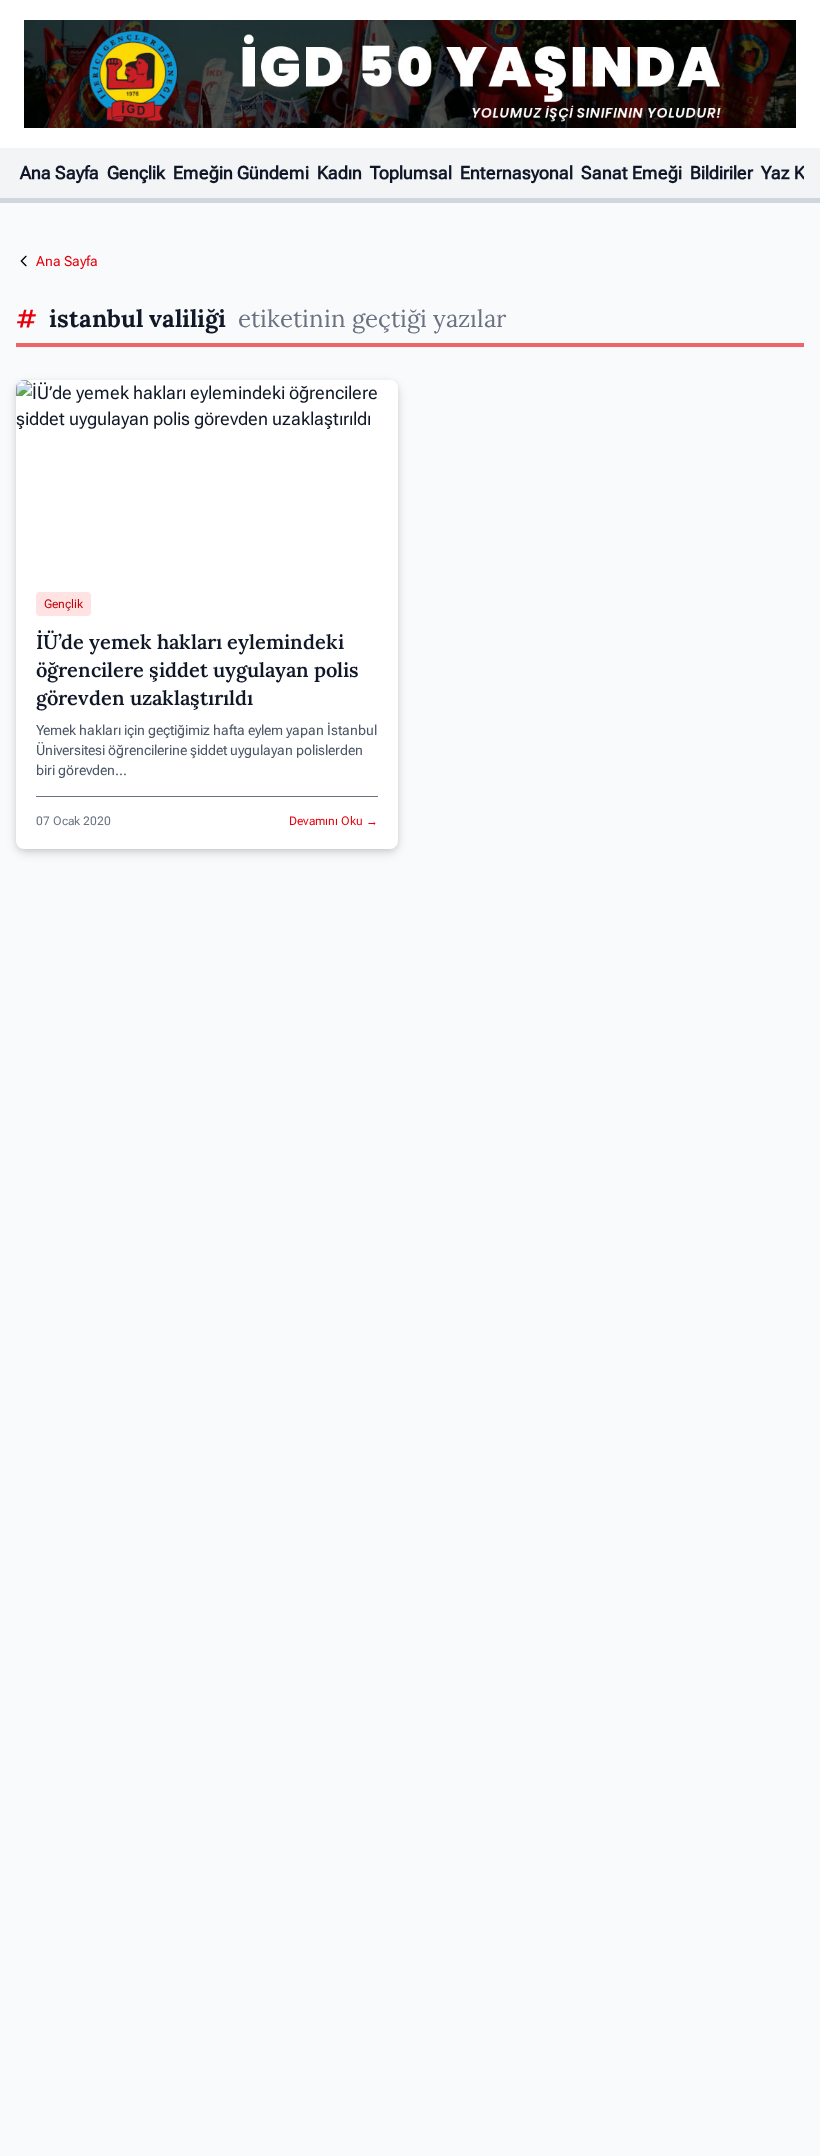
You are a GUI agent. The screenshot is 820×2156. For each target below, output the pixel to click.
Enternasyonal (516, 173)
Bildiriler (721, 173)
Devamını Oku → (333, 821)
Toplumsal (411, 173)
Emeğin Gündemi (241, 173)
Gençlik (136, 173)
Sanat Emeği (631, 173)
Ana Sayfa (59, 173)
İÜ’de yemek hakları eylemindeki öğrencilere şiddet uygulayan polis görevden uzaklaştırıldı (197, 669)
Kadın (339, 173)
